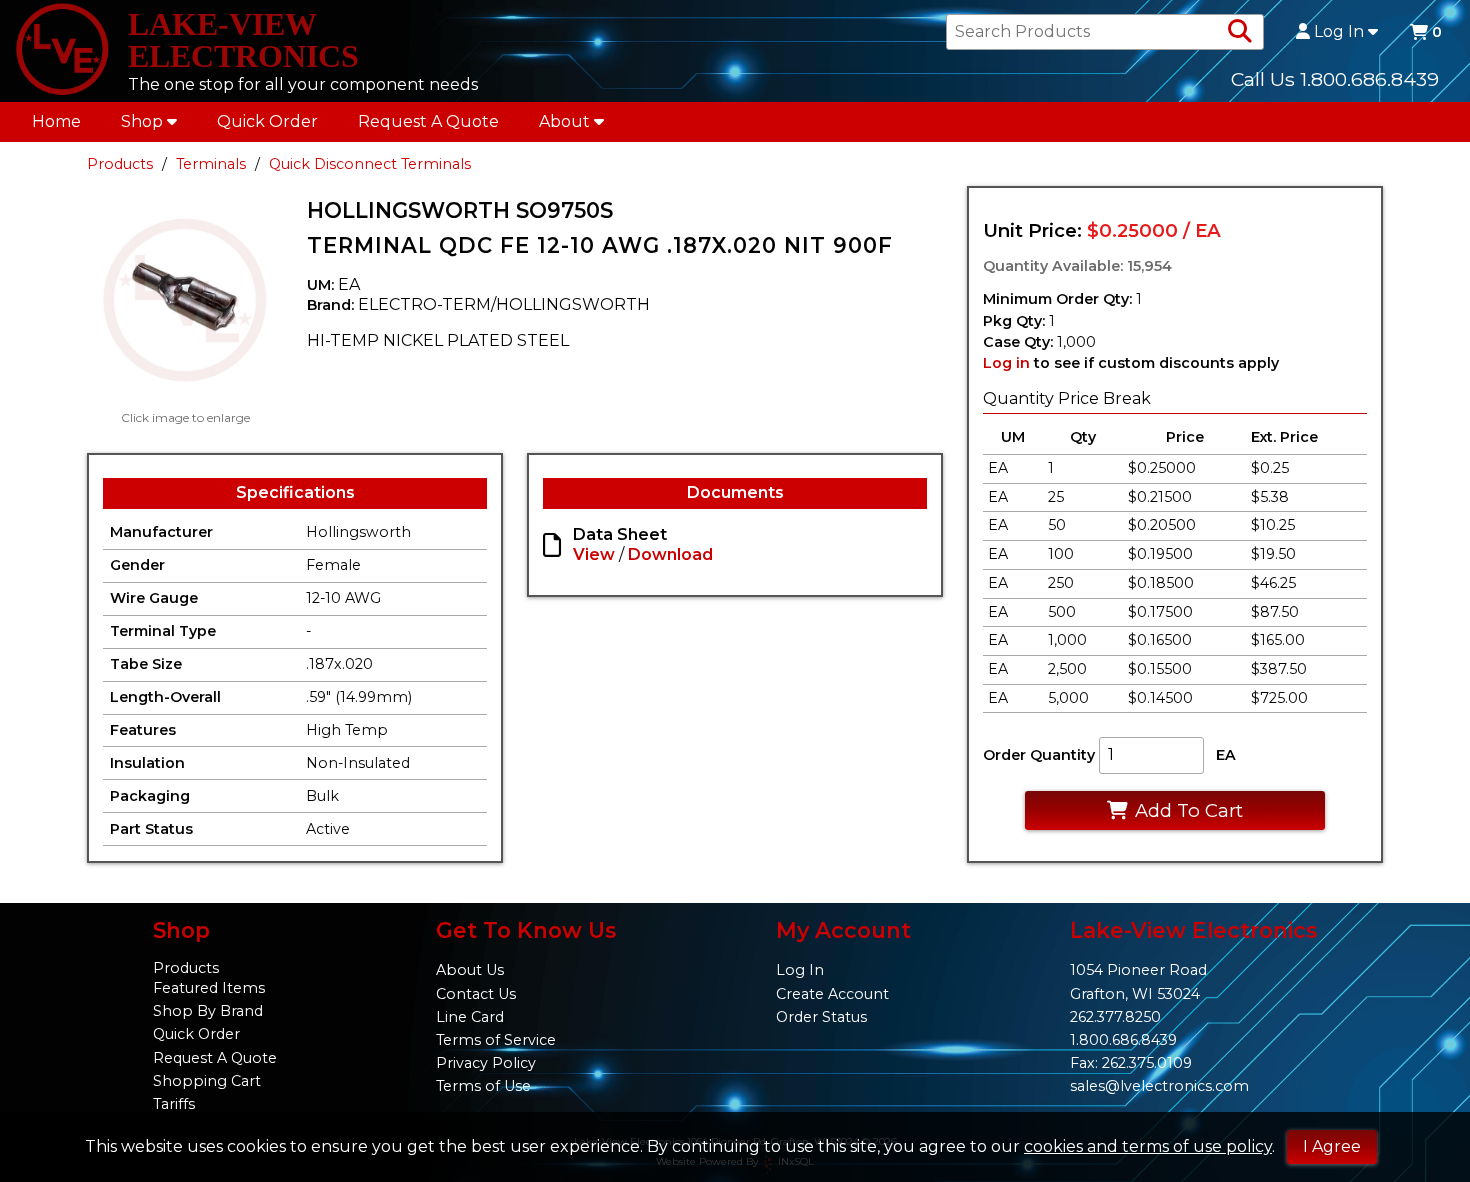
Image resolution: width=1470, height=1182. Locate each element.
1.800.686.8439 (1123, 1040)
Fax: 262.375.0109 (1131, 1063)
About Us (470, 970)
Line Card (470, 1017)
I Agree (1332, 1146)
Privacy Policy (486, 1063)
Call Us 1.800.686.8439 (1335, 79)
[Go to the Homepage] (62, 51)
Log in (1006, 363)
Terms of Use (483, 1086)
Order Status (821, 1017)
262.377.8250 (1115, 1017)
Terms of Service (496, 1040)
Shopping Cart (207, 1081)
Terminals (211, 164)
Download (670, 554)
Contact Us (476, 994)
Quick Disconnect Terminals (370, 164)
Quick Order (267, 121)
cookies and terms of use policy (1148, 1146)
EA (1226, 755)
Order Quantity (1039, 755)
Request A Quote (428, 121)
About (564, 121)
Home (56, 121)
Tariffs (174, 1104)
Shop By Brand (208, 1011)
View (594, 554)
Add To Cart (1189, 810)
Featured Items (209, 988)
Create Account (832, 994)
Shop (142, 121)
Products (120, 164)
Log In (1339, 32)
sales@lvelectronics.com (1159, 1086)
